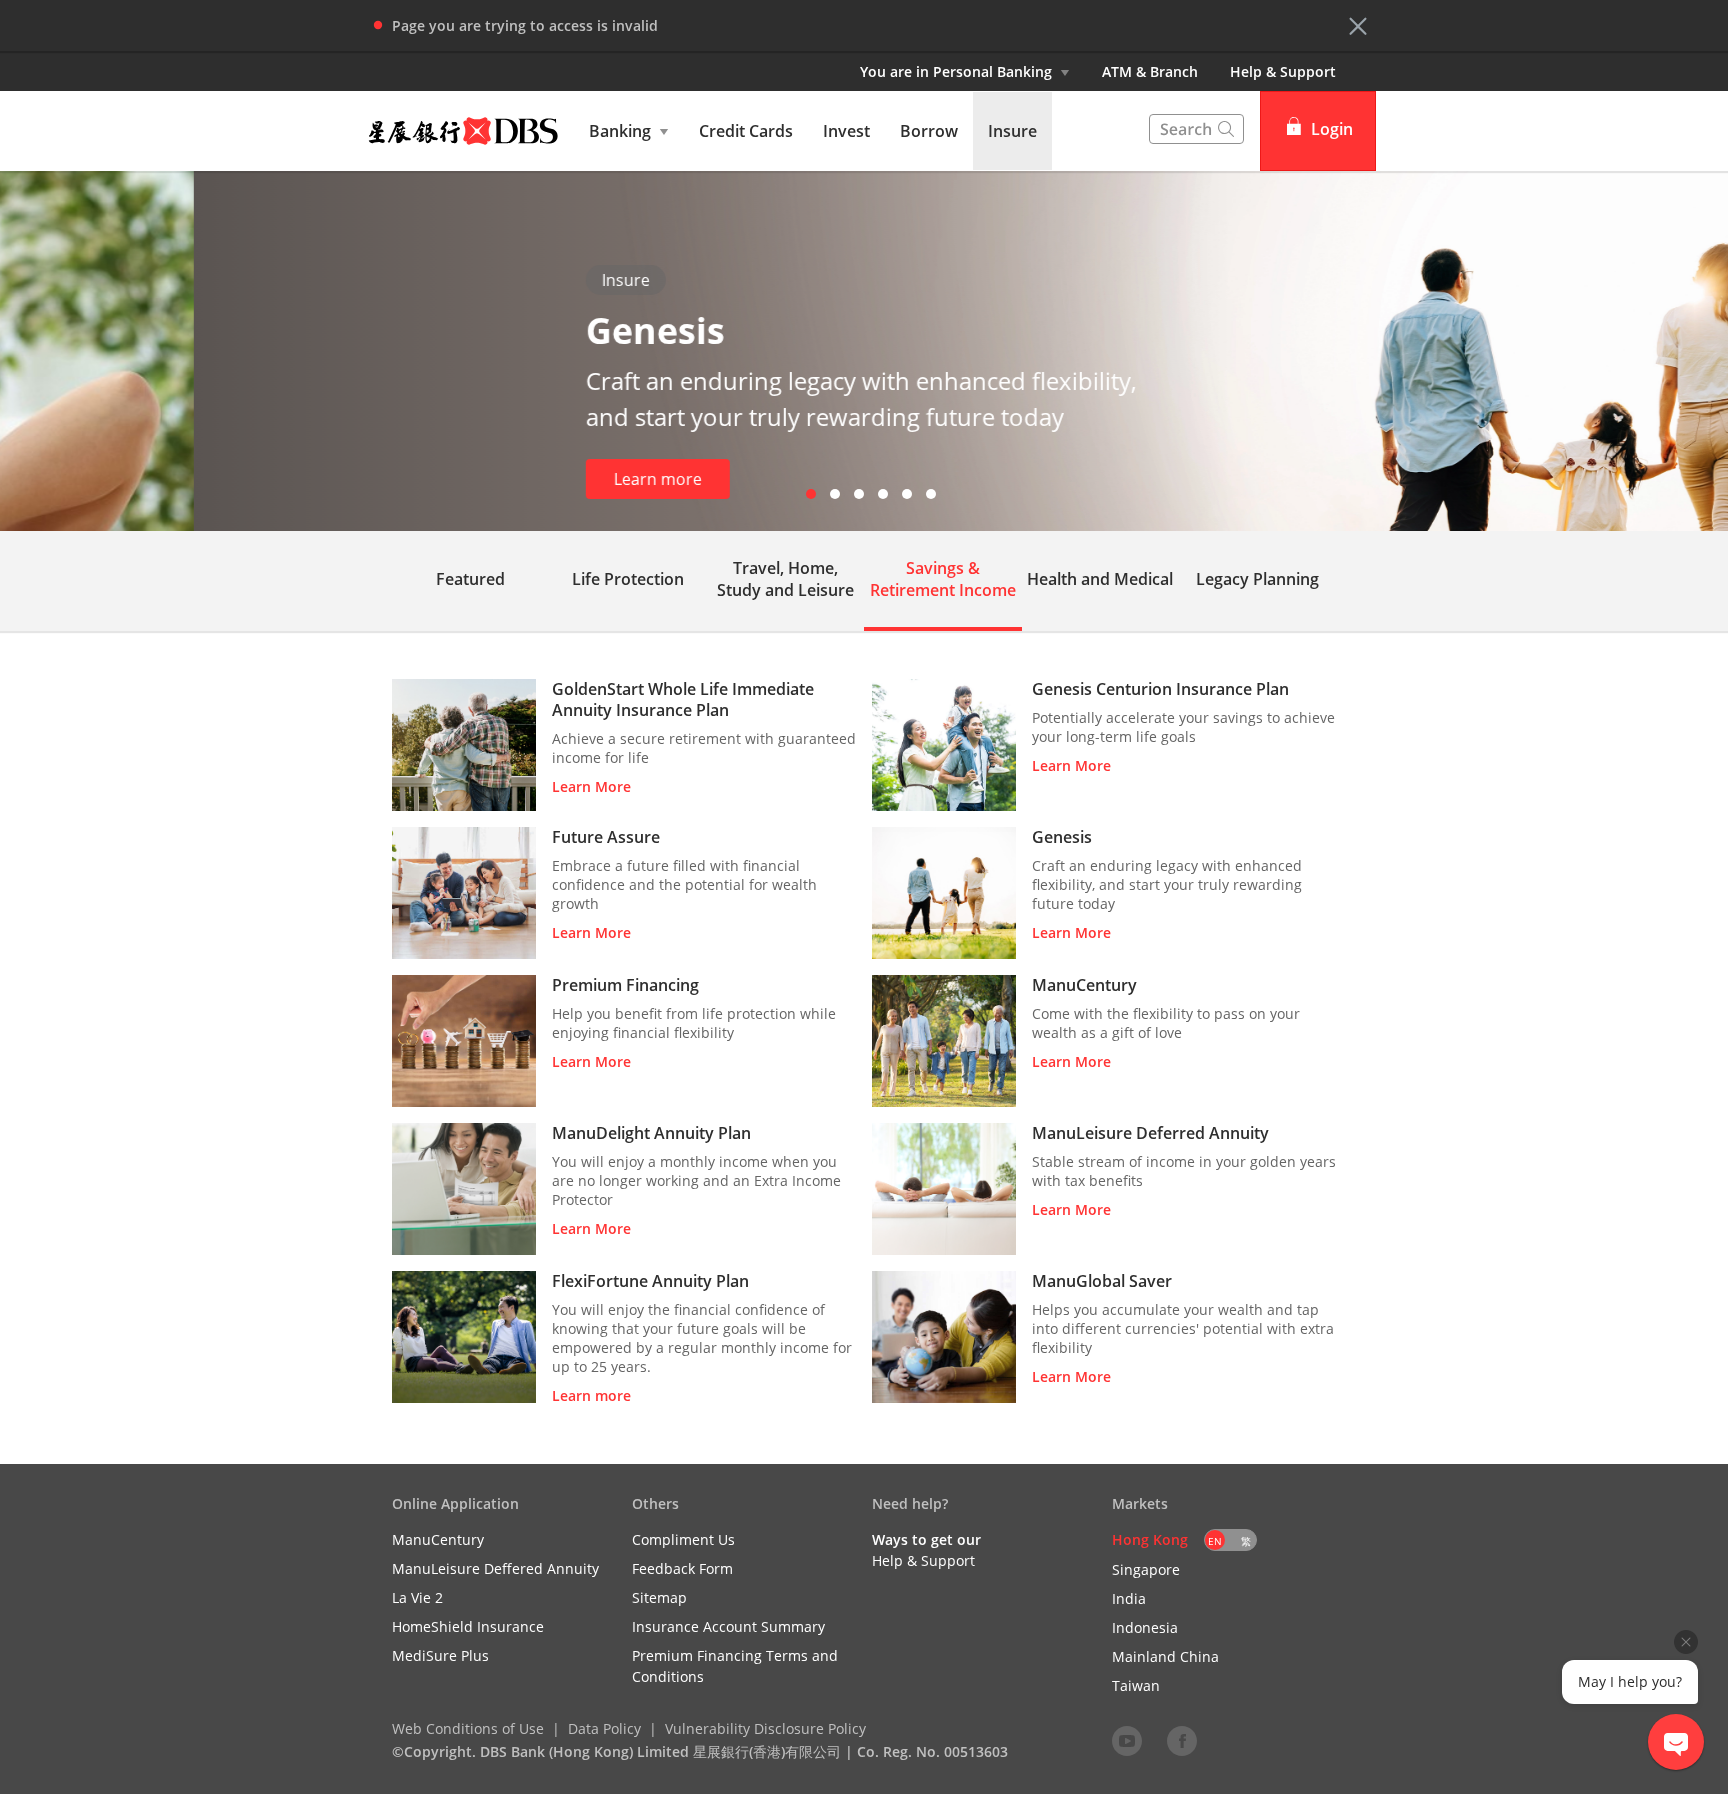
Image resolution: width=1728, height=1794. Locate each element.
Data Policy (604, 1728)
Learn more (464, 479)
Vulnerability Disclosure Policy (765, 1728)
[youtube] (1127, 1740)
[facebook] (1182, 1740)
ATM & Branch (1150, 71)
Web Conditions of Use (468, 1728)
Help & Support (1283, 71)
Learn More (591, 786)
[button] (1358, 26)
